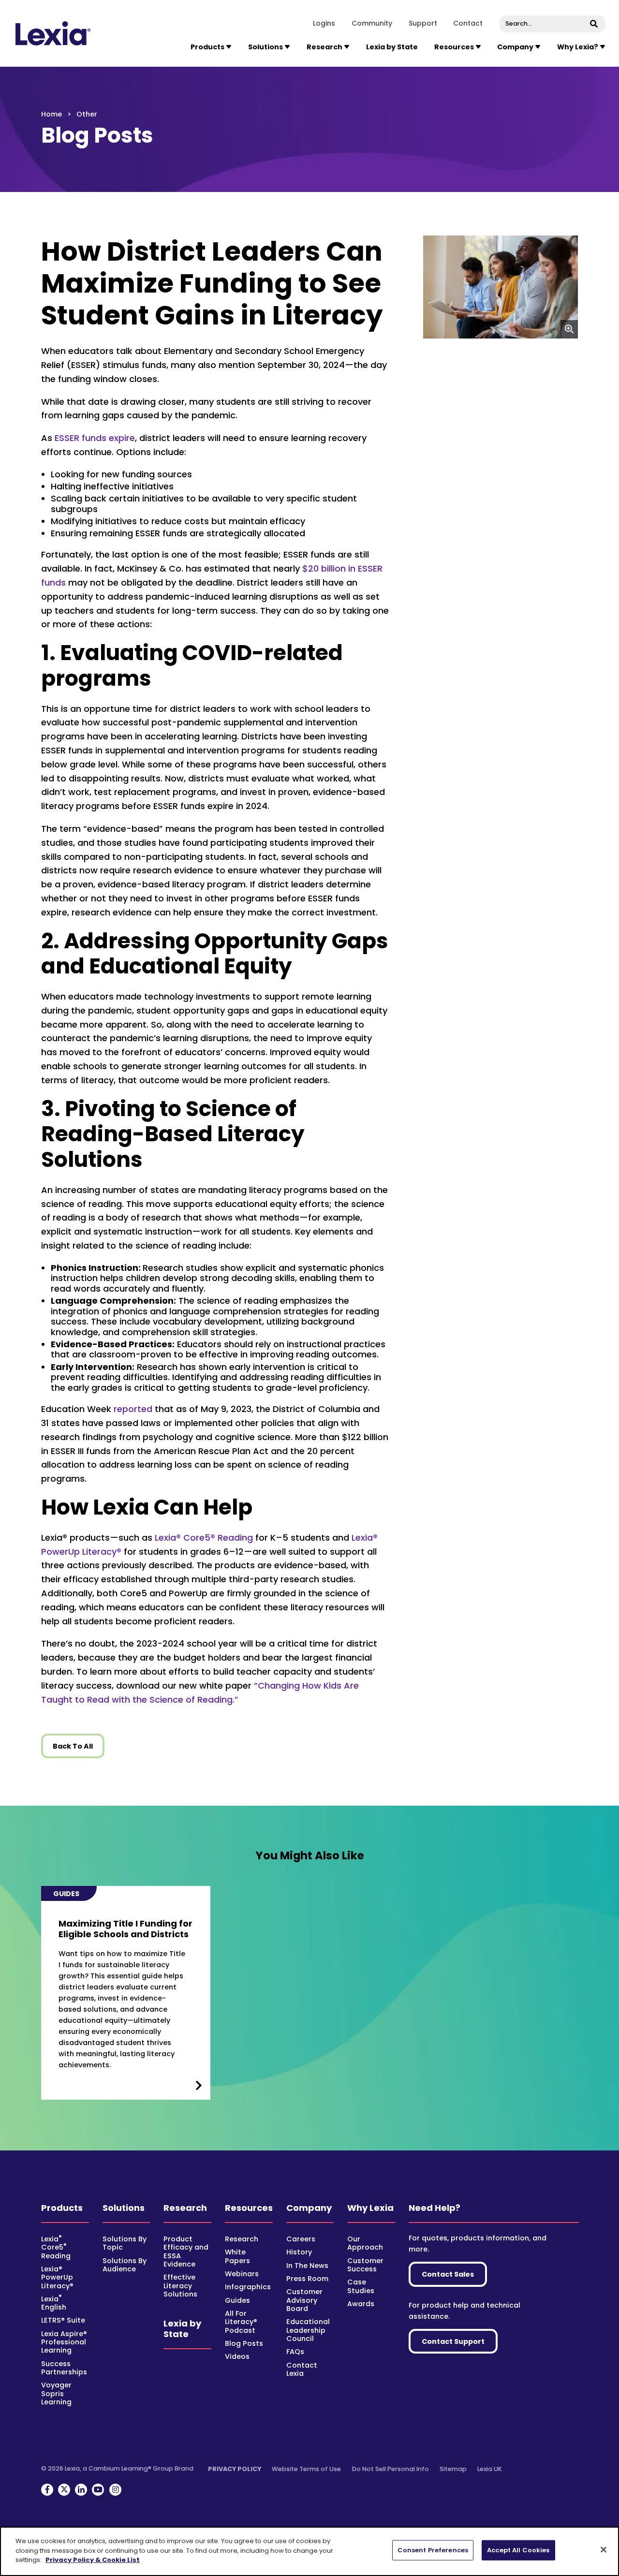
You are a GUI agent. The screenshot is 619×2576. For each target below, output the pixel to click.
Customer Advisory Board (304, 2300)
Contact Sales (448, 2274)
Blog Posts (244, 2343)
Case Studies (361, 2286)
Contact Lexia (302, 2369)
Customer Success (365, 2265)
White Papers (237, 2256)
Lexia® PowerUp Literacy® (57, 2277)
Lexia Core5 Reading (56, 2247)
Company (309, 2208)
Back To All (73, 1746)
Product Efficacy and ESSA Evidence (186, 2252)
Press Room (307, 2279)
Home (52, 114)
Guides (237, 2300)
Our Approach (365, 2243)
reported (133, 1409)
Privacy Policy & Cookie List (93, 2560)
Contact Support (453, 2341)
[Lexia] (53, 33)
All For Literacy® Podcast (241, 2322)
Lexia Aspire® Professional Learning (64, 2342)
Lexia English (54, 2303)
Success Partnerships (64, 2368)
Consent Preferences (433, 2550)
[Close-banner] (604, 2550)
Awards (361, 2304)
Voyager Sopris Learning (56, 2393)
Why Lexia (370, 2208)
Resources (249, 2208)
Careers (301, 2239)
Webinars (242, 2274)
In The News (307, 2266)
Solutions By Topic (125, 2243)
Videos (237, 2356)
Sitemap (453, 2469)
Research (185, 2208)
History (299, 2252)
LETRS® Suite (63, 2320)
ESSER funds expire (95, 438)
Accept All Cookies (518, 2550)
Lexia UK (490, 2469)
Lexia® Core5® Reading (204, 1538)
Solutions (124, 2208)
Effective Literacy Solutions (180, 2286)
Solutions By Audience (125, 2265)
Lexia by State (392, 47)
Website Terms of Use (306, 2469)
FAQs (295, 2352)
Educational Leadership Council (308, 2330)
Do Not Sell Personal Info (391, 2469)
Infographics (248, 2287)
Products (62, 2208)
